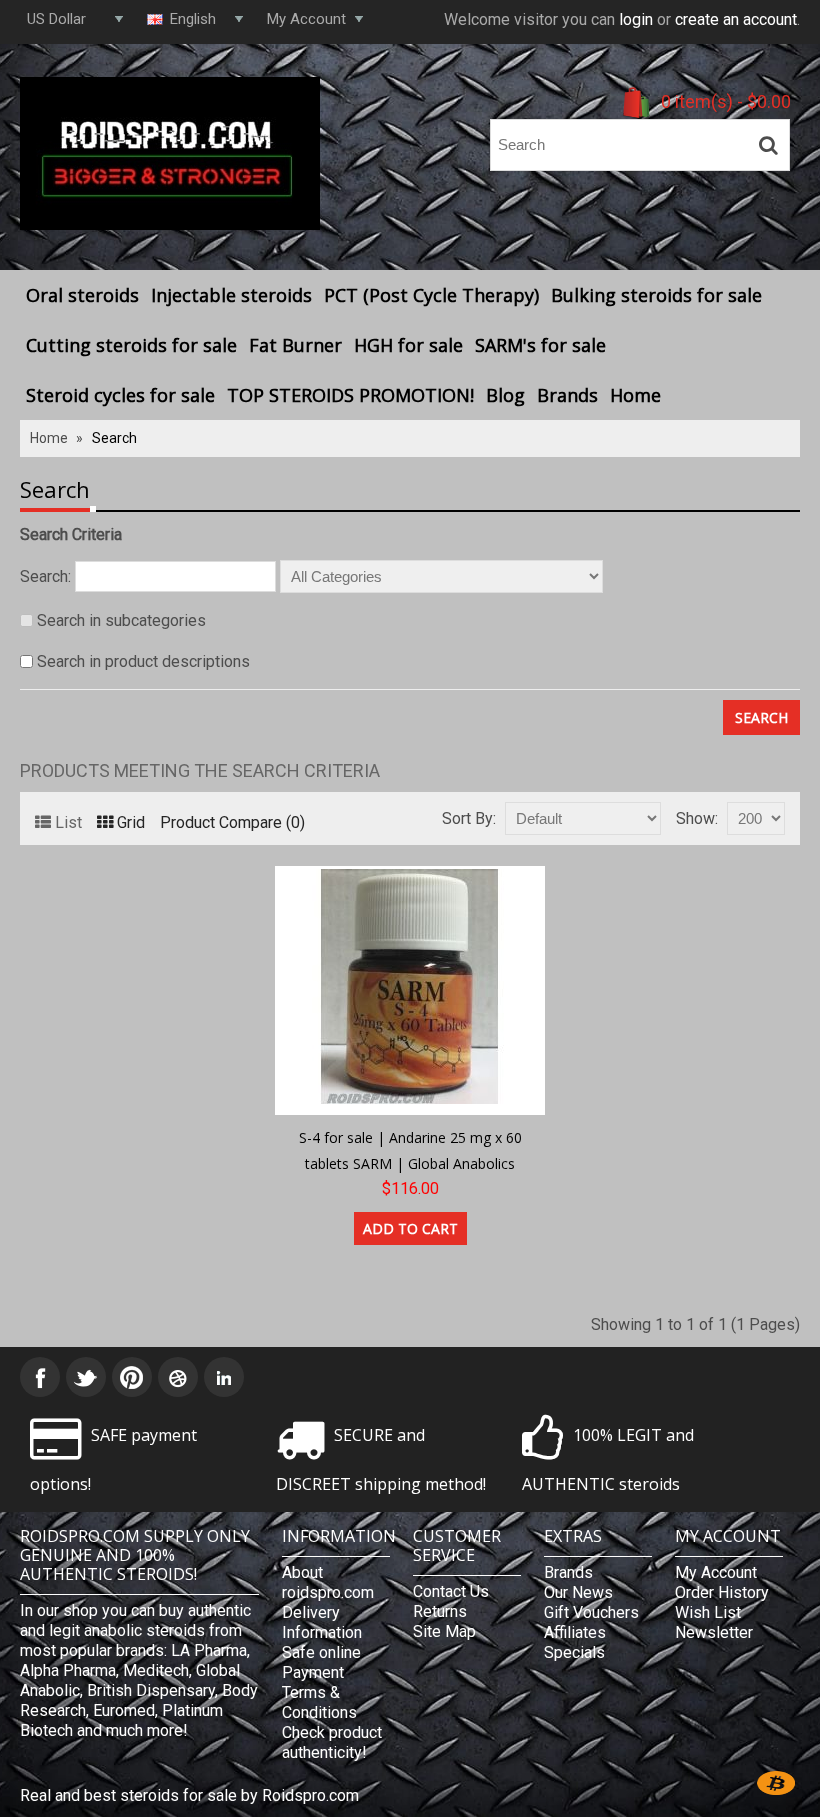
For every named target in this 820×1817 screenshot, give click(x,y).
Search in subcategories (121, 620)
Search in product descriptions (143, 661)
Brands (567, 395)
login (636, 19)
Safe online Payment (321, 1662)
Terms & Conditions (319, 1702)
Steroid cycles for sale (120, 395)
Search (114, 438)
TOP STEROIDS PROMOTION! (350, 395)
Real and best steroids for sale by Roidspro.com (189, 1795)
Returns (440, 1611)
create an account (736, 19)
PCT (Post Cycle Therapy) (431, 295)
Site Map (444, 1631)
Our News (578, 1592)
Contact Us (451, 1591)
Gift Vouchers (591, 1612)
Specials (574, 1652)
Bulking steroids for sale (656, 295)
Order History (722, 1592)
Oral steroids (82, 295)
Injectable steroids (231, 295)
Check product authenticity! (332, 1742)
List (68, 822)
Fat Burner (295, 345)
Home (635, 395)
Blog (505, 395)
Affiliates (575, 1632)
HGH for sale (408, 345)
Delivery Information (322, 1622)
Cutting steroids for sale (131, 345)
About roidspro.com (328, 1582)
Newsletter (714, 1632)
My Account (716, 1572)
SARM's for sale (540, 345)
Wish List (708, 1612)
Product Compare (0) (232, 822)
